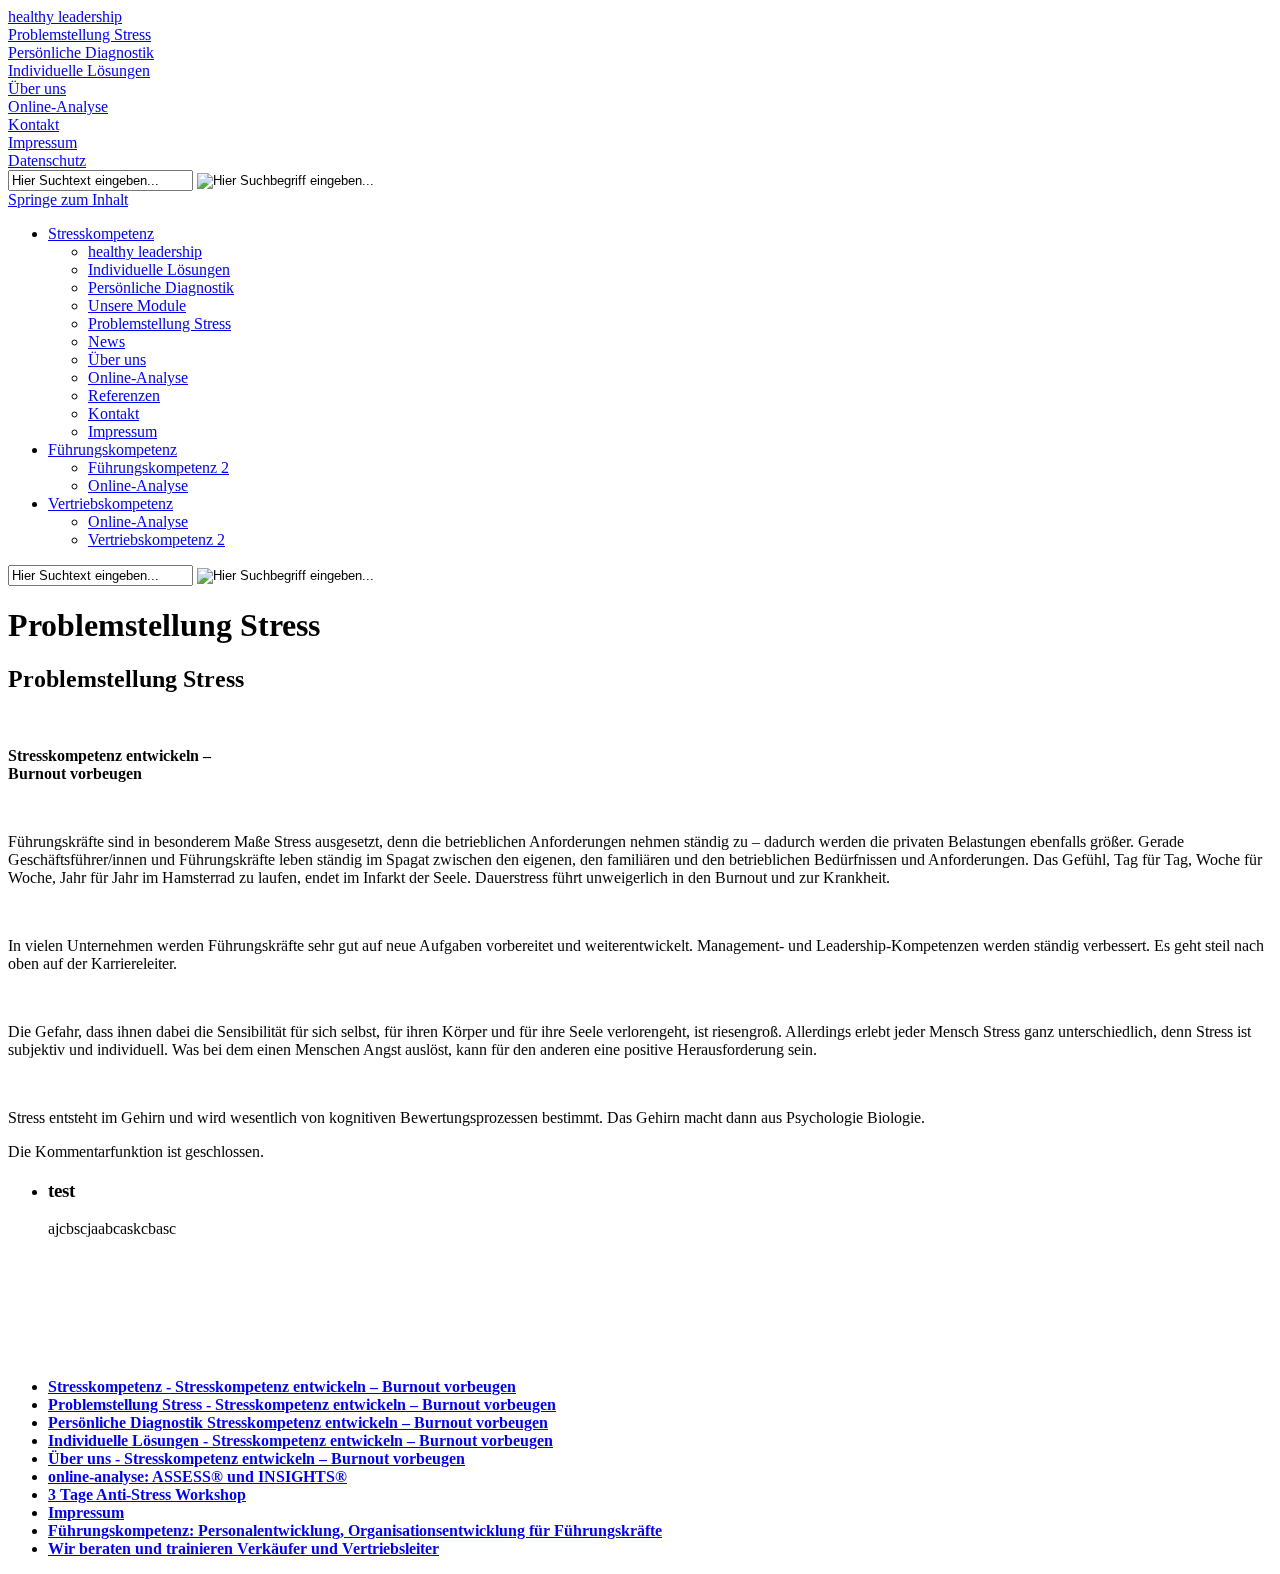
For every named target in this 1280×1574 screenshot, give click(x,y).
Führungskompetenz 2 (158, 467)
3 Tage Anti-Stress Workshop (147, 1494)
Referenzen (124, 395)
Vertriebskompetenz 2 (156, 539)
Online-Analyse (58, 106)
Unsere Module (137, 305)
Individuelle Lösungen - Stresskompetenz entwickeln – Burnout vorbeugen (300, 1440)
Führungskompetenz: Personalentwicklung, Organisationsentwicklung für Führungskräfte (355, 1530)
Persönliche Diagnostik (81, 52)
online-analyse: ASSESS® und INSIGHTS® (197, 1476)
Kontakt (33, 124)
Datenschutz (47, 160)
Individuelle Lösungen (79, 70)
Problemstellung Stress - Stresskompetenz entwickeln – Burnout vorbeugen (302, 1404)
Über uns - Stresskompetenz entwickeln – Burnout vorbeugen (256, 1458)
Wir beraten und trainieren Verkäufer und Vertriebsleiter (243, 1548)
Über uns (37, 88)
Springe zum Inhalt (68, 199)
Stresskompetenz (101, 233)
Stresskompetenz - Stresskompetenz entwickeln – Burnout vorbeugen (282, 1386)
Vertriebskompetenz (110, 503)
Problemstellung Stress (79, 34)
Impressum (42, 142)
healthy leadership (65, 16)
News (106, 341)
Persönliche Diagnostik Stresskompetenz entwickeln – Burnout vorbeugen (298, 1422)
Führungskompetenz (112, 449)
